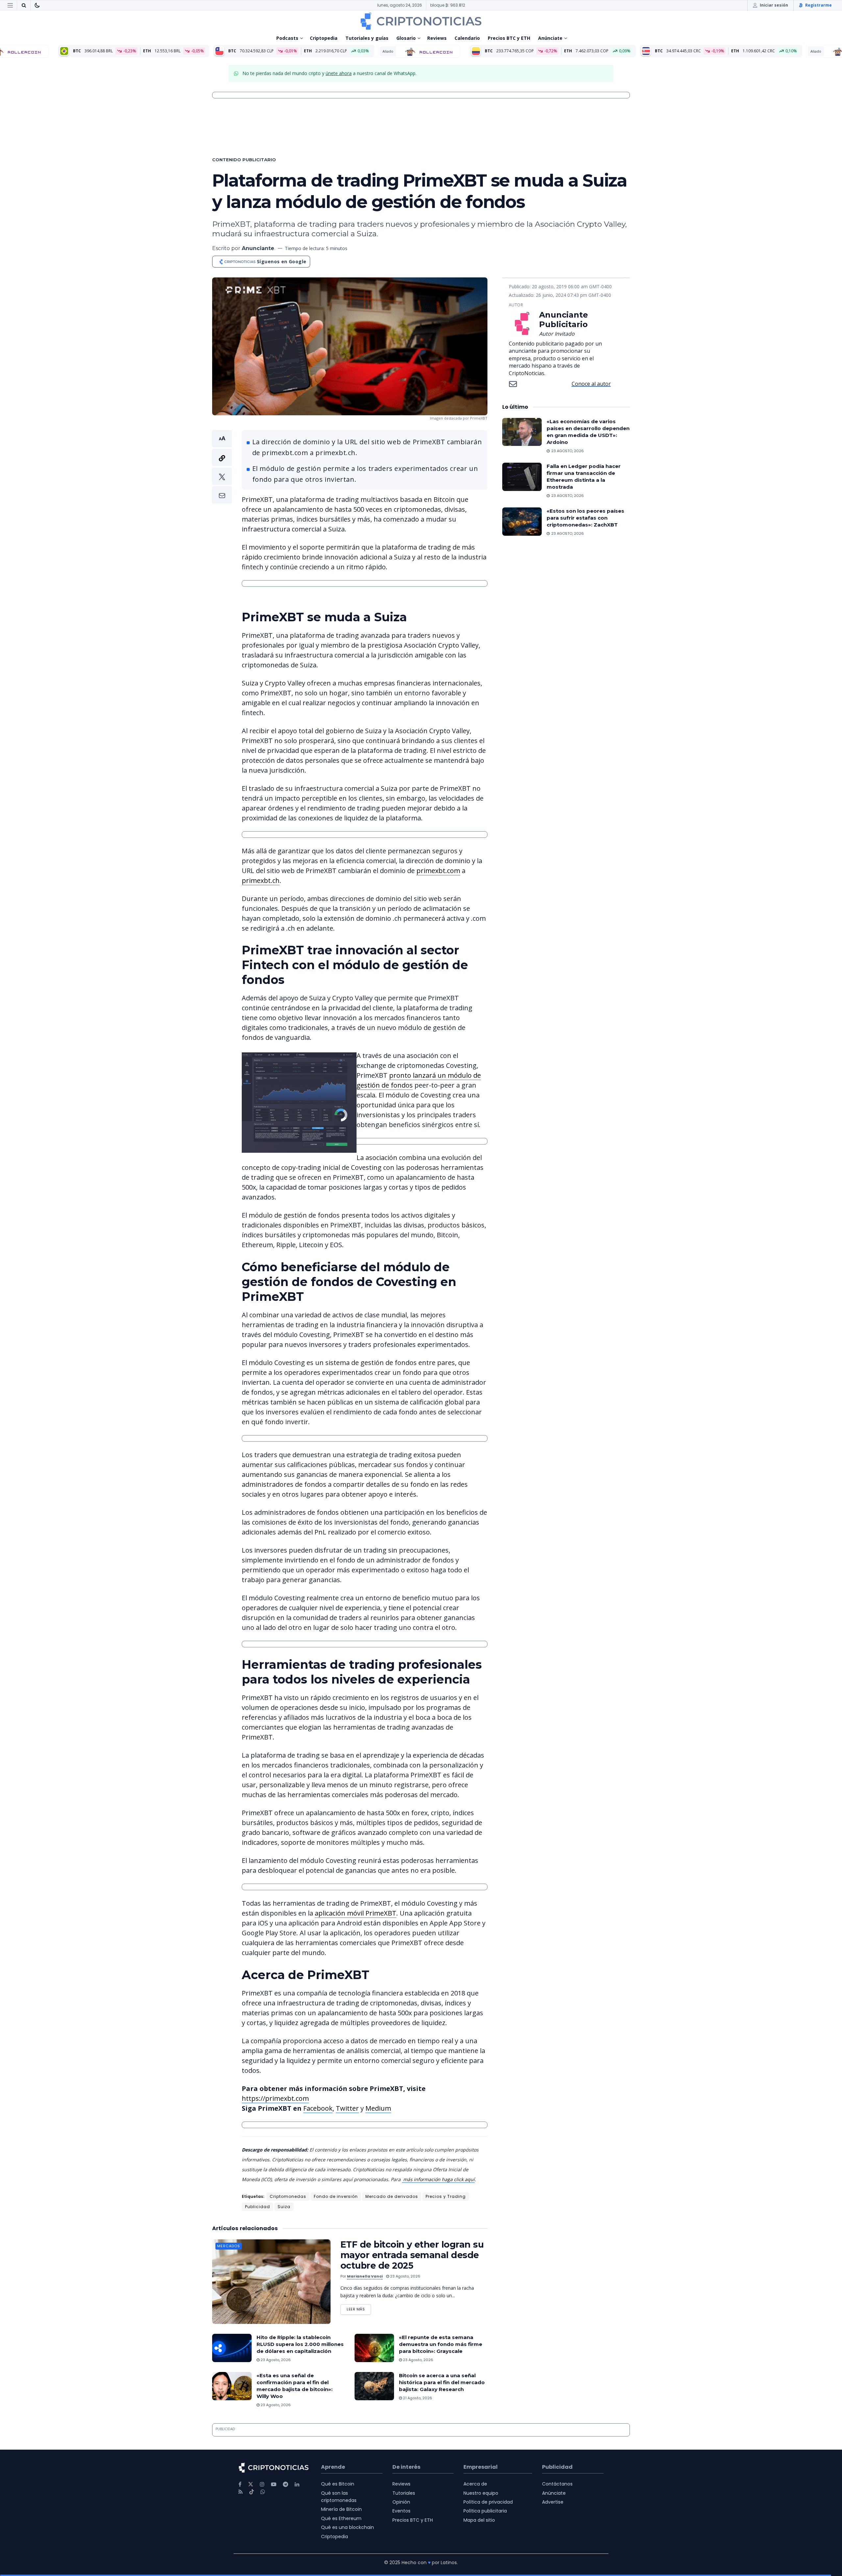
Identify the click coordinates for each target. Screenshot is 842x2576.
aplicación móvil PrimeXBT (356, 1913)
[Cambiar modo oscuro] (37, 5)
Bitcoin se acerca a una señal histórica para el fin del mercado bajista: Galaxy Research (442, 2382)
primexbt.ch (261, 880)
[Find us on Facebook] (240, 2484)
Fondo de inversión (336, 2196)
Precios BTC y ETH (509, 38)
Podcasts (287, 38)
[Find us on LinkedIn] (297, 2484)
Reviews (437, 38)
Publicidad (258, 2207)
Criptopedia (324, 38)
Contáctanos (557, 2484)
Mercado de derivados (392, 2196)
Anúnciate (550, 38)
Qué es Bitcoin (338, 2484)
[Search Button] (24, 5)
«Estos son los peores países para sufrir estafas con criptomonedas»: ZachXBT (585, 518)
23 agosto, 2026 (405, 2276)
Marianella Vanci (365, 2276)
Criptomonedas (288, 2196)
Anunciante (258, 248)
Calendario (467, 38)
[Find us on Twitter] (251, 2484)
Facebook (318, 2108)
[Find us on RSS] (241, 2492)
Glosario (406, 38)
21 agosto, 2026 (417, 2398)
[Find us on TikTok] (252, 2492)
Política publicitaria (485, 2511)
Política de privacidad (488, 2502)
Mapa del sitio (479, 2520)
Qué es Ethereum (341, 2518)
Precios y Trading (446, 2196)
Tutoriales (404, 2493)
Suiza (284, 2207)
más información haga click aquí (438, 2179)
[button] (222, 467)
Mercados (229, 2246)
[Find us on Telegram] (285, 2484)
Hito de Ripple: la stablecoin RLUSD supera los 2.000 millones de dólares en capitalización (300, 2344)
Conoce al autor (591, 384)
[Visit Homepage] (421, 21)
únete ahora (339, 73)
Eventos (401, 2511)
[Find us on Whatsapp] (263, 2492)
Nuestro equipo (481, 2493)
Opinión (401, 2502)
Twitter (347, 2108)
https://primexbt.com (275, 2098)
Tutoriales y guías (367, 38)
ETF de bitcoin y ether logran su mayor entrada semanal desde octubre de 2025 (412, 2255)
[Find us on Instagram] (262, 2484)
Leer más (359, 2308)
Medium (378, 2108)
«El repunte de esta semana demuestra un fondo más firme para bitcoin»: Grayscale (441, 2344)
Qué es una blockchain (347, 2527)
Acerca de (475, 2484)
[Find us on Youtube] (274, 2484)
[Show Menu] (10, 5)
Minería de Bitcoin (341, 2509)
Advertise (553, 2502)
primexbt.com (438, 871)
